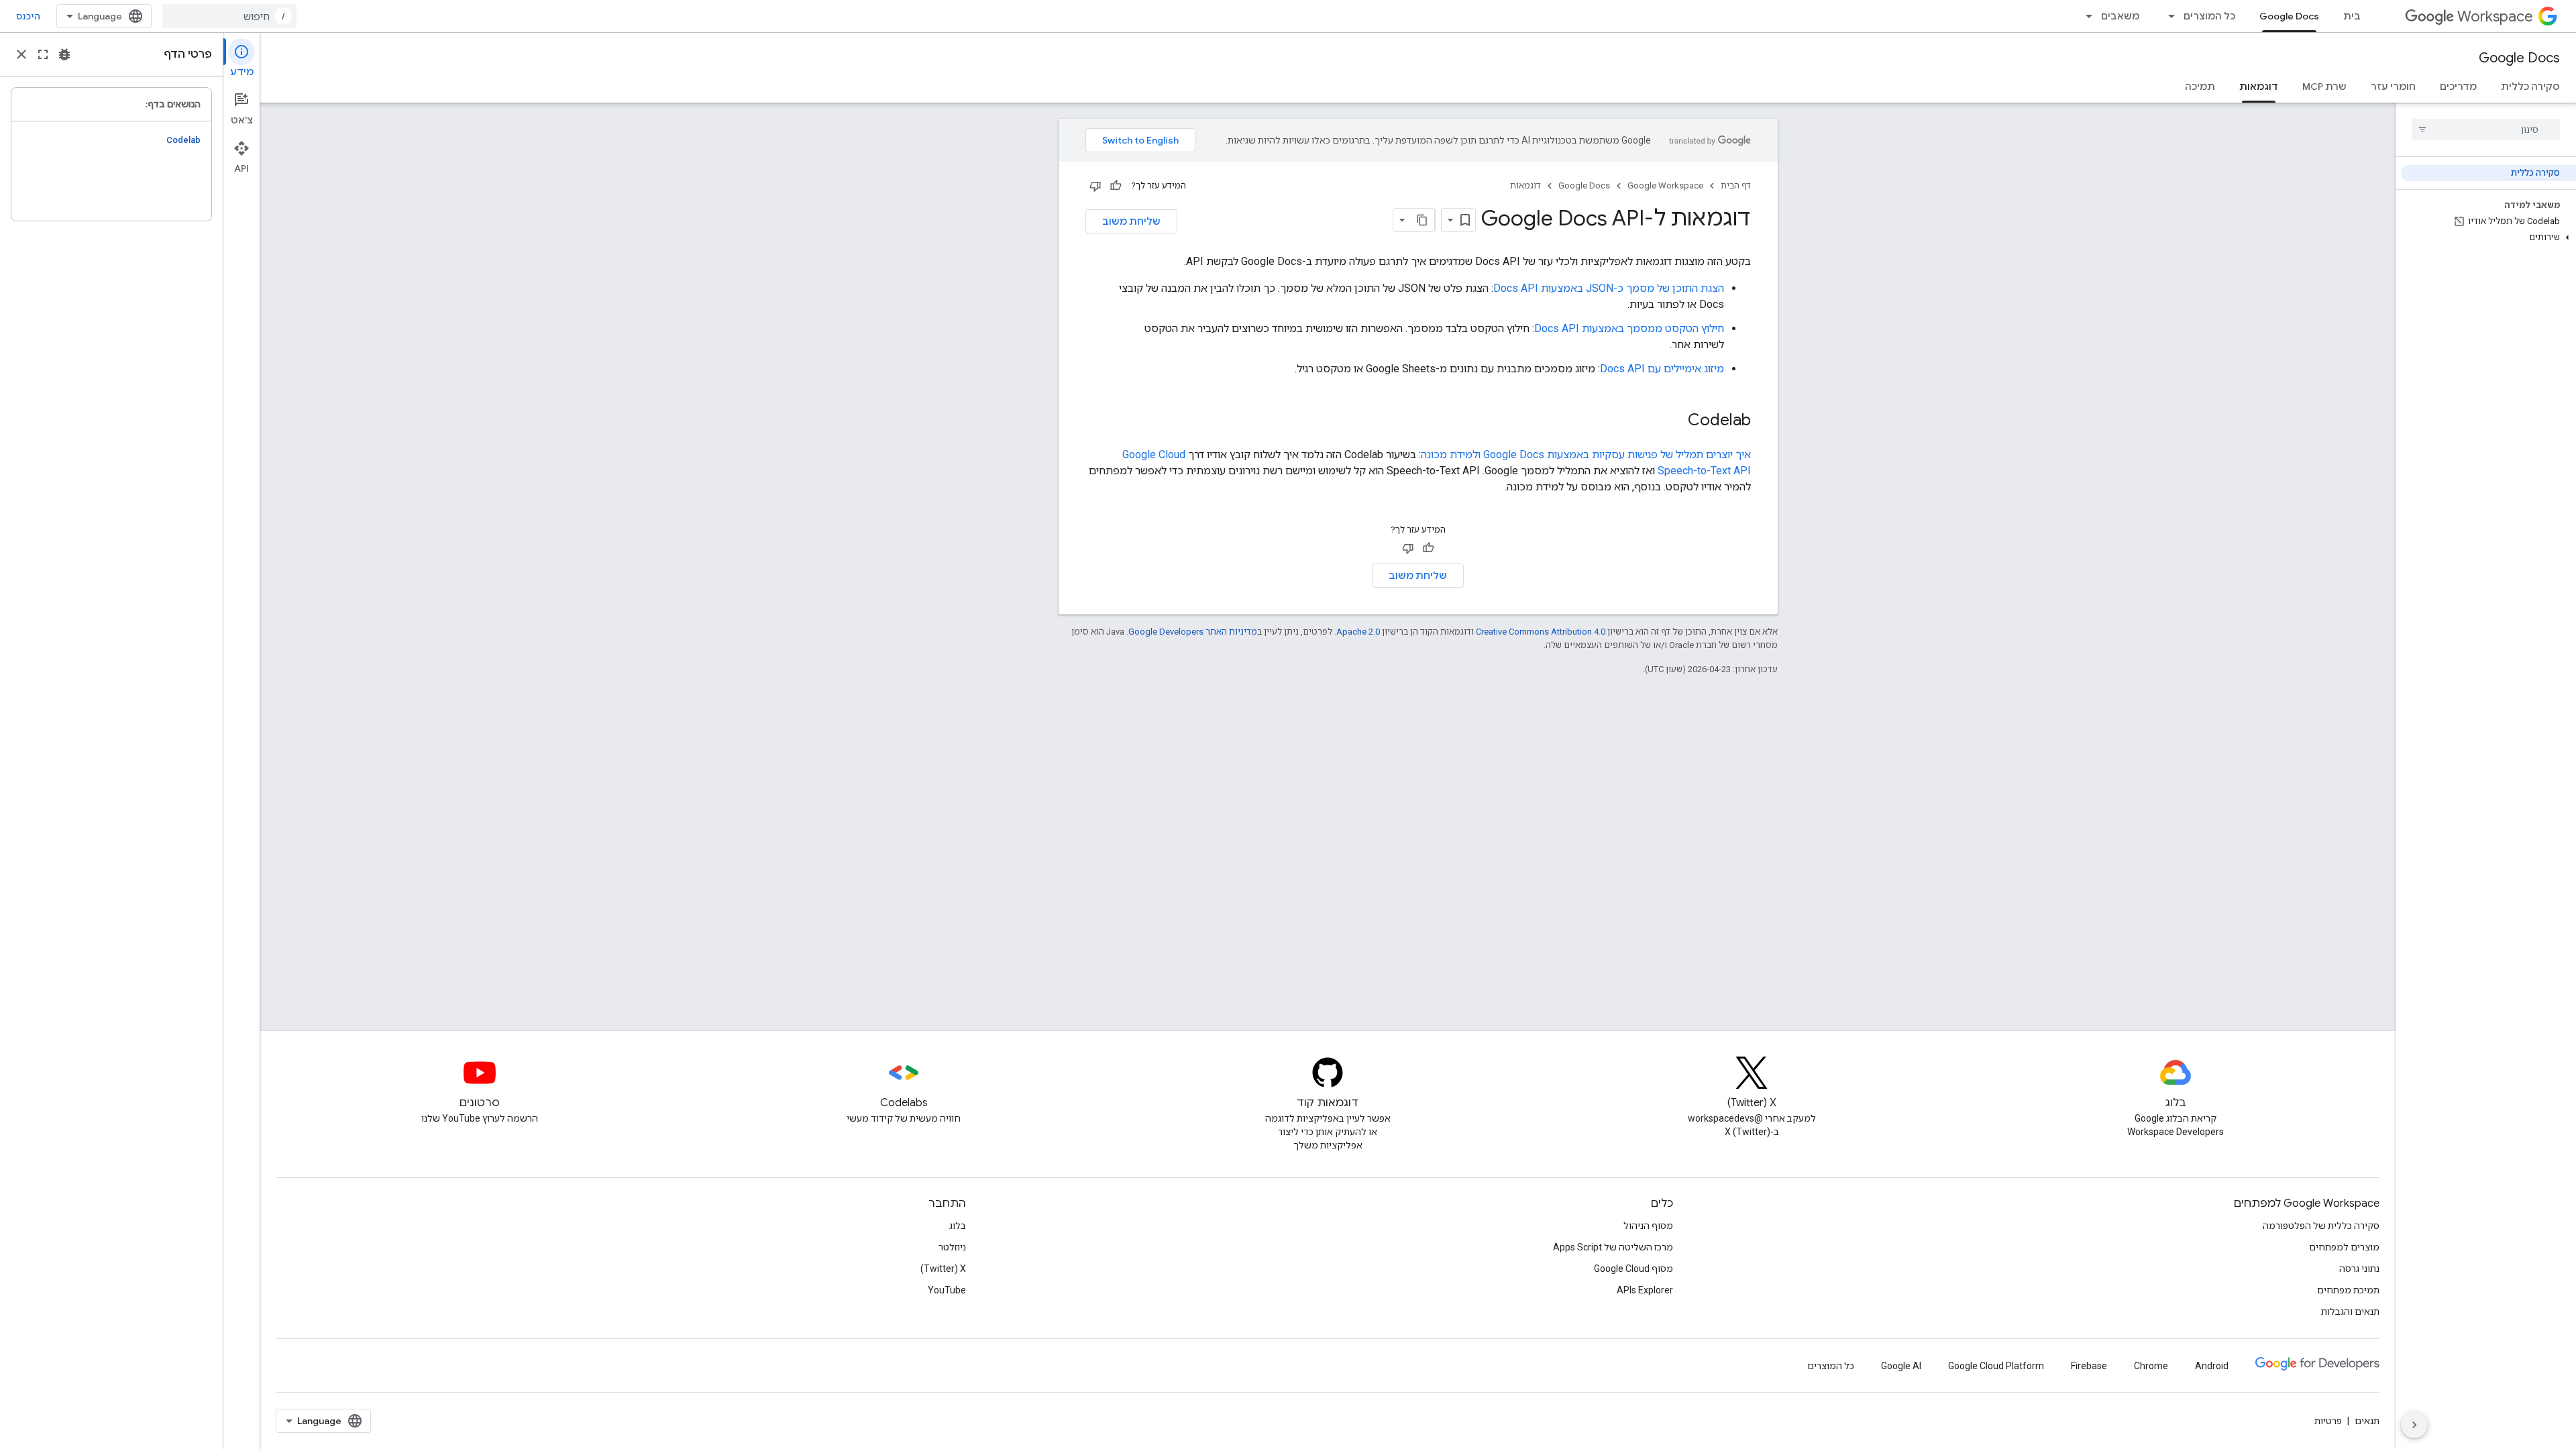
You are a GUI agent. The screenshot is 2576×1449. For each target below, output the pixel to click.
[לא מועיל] (1095, 186)
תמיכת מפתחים (2348, 1290)
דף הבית (1736, 185)
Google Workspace (1665, 185)
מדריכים (2458, 87)
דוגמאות (2259, 87)
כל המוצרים (2209, 16)
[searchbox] (2486, 129)
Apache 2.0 (1358, 632)
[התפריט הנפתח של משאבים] (2085, 16)
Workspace (2495, 16)
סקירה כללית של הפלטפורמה (2321, 1226)
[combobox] (229, 16)
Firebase (2089, 1366)
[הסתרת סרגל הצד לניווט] (2414, 1425)
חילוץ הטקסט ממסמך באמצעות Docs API (1629, 328)
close (21, 54)
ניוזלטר (952, 1247)
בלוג (958, 1226)
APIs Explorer (1645, 1290)
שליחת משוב (1131, 221)
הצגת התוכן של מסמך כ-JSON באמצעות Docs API (1609, 288)
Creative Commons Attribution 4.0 (1541, 632)
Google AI (1901, 1366)
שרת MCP (2324, 87)
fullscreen (43, 54)
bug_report (64, 54)
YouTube (947, 1290)
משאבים (2120, 16)
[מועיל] (1116, 186)
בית (2352, 16)
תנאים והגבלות (2350, 1311)
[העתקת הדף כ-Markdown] (1423, 220)
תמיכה (2200, 87)
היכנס (28, 16)
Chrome (2151, 1366)
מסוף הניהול (1648, 1226)
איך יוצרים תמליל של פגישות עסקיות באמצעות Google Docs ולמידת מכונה (1586, 454)
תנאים (2367, 1421)
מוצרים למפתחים (2344, 1247)
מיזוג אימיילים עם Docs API (1662, 369)
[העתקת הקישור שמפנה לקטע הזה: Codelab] (1674, 421)
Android (2212, 1366)
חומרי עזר (2393, 87)
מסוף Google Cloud (1633, 1269)
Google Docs (2289, 16)
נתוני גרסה (2359, 1269)
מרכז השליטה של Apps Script (1613, 1247)
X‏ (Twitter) (943, 1269)
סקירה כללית (2530, 87)
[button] (2488, 237)
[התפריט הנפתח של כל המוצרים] (2167, 16)
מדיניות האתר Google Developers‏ (1193, 632)
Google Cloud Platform (1996, 1366)
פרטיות (2328, 1421)
